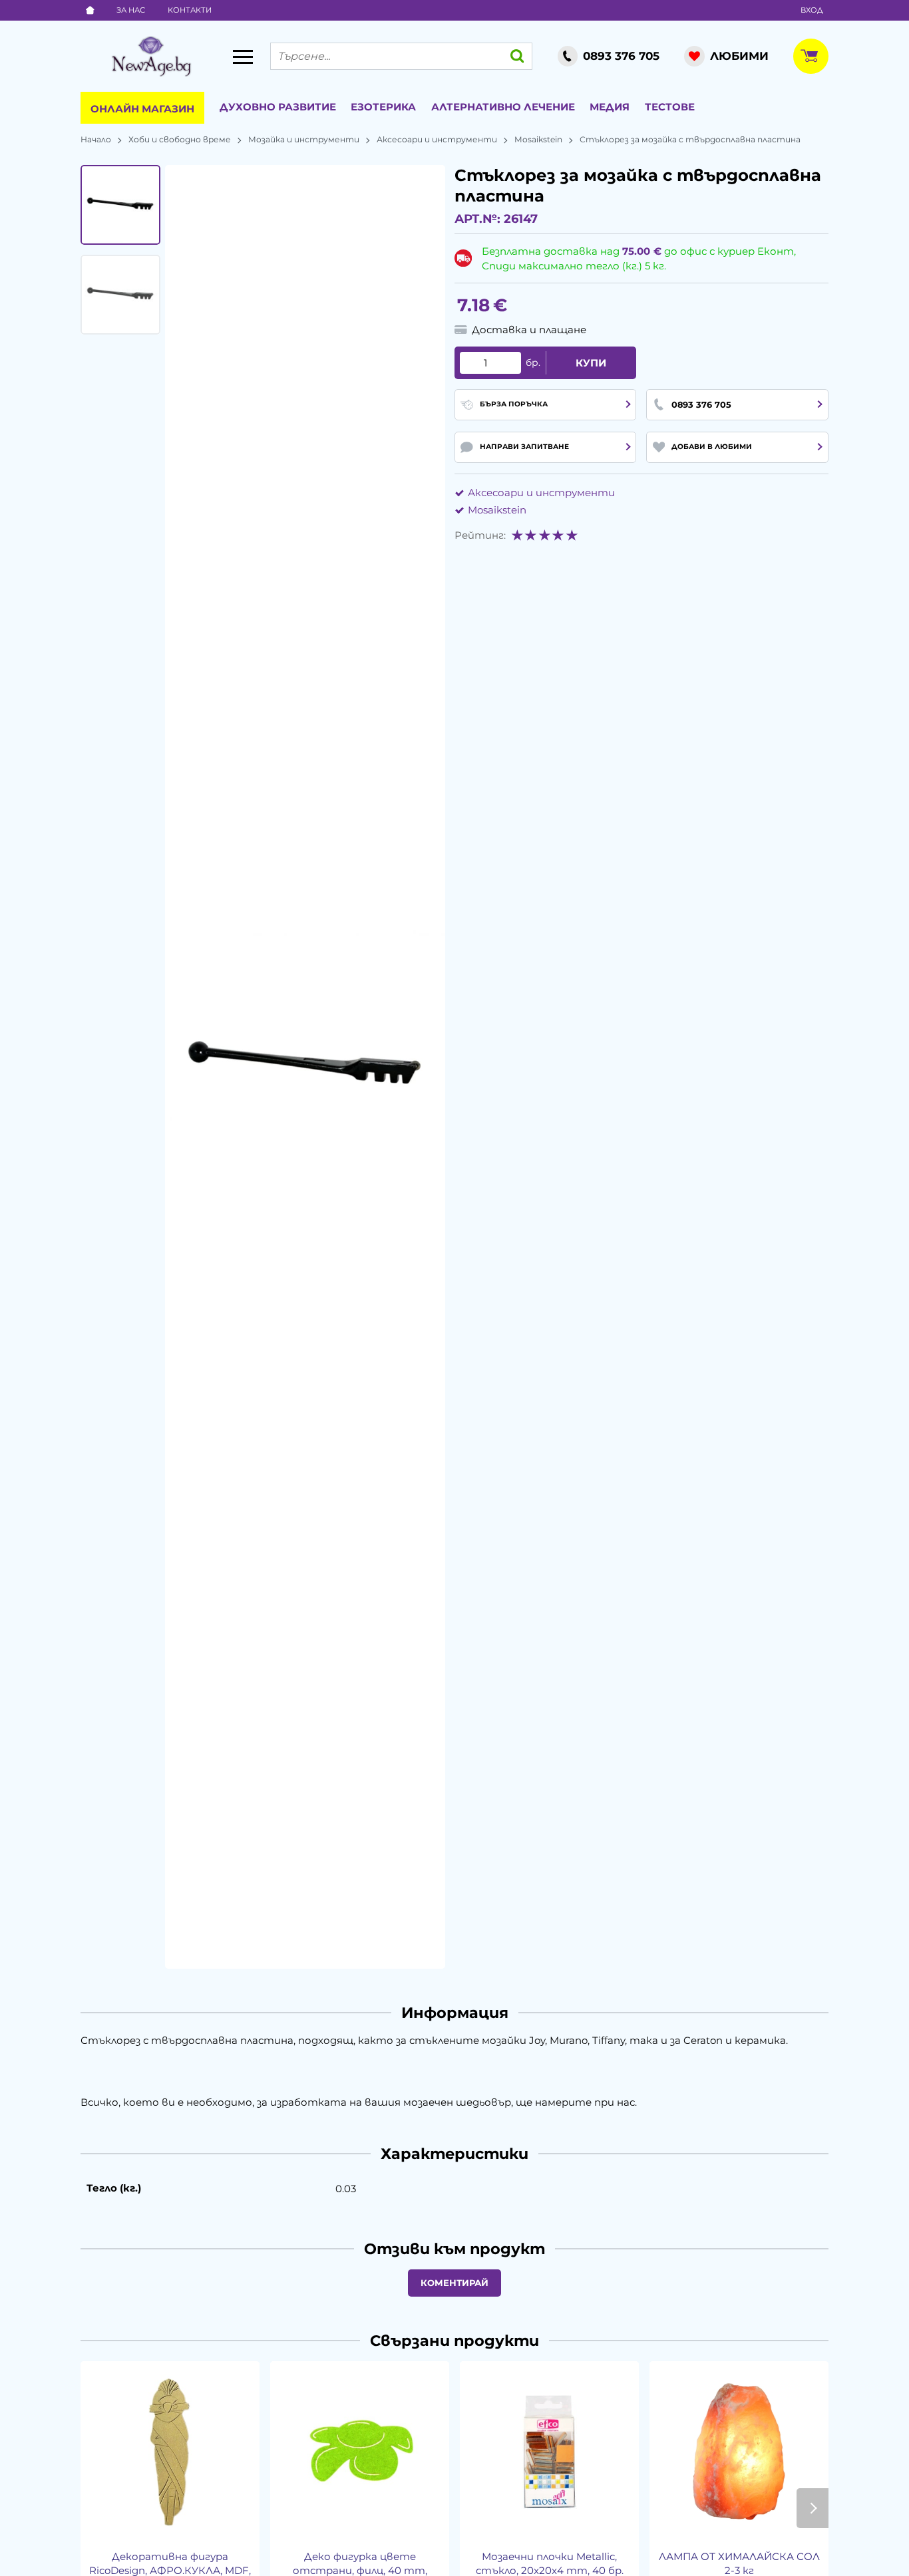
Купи (591, 363)
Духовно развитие (278, 107)
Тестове (670, 107)
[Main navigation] (243, 57)
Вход (812, 10)
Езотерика (383, 107)
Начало (96, 139)
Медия (610, 107)
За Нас (131, 10)
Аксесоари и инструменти (437, 139)
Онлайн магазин (142, 109)
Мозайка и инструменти (304, 139)
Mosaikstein (538, 139)
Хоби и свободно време (180, 139)
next (813, 2508)
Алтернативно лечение (503, 107)
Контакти (190, 10)
